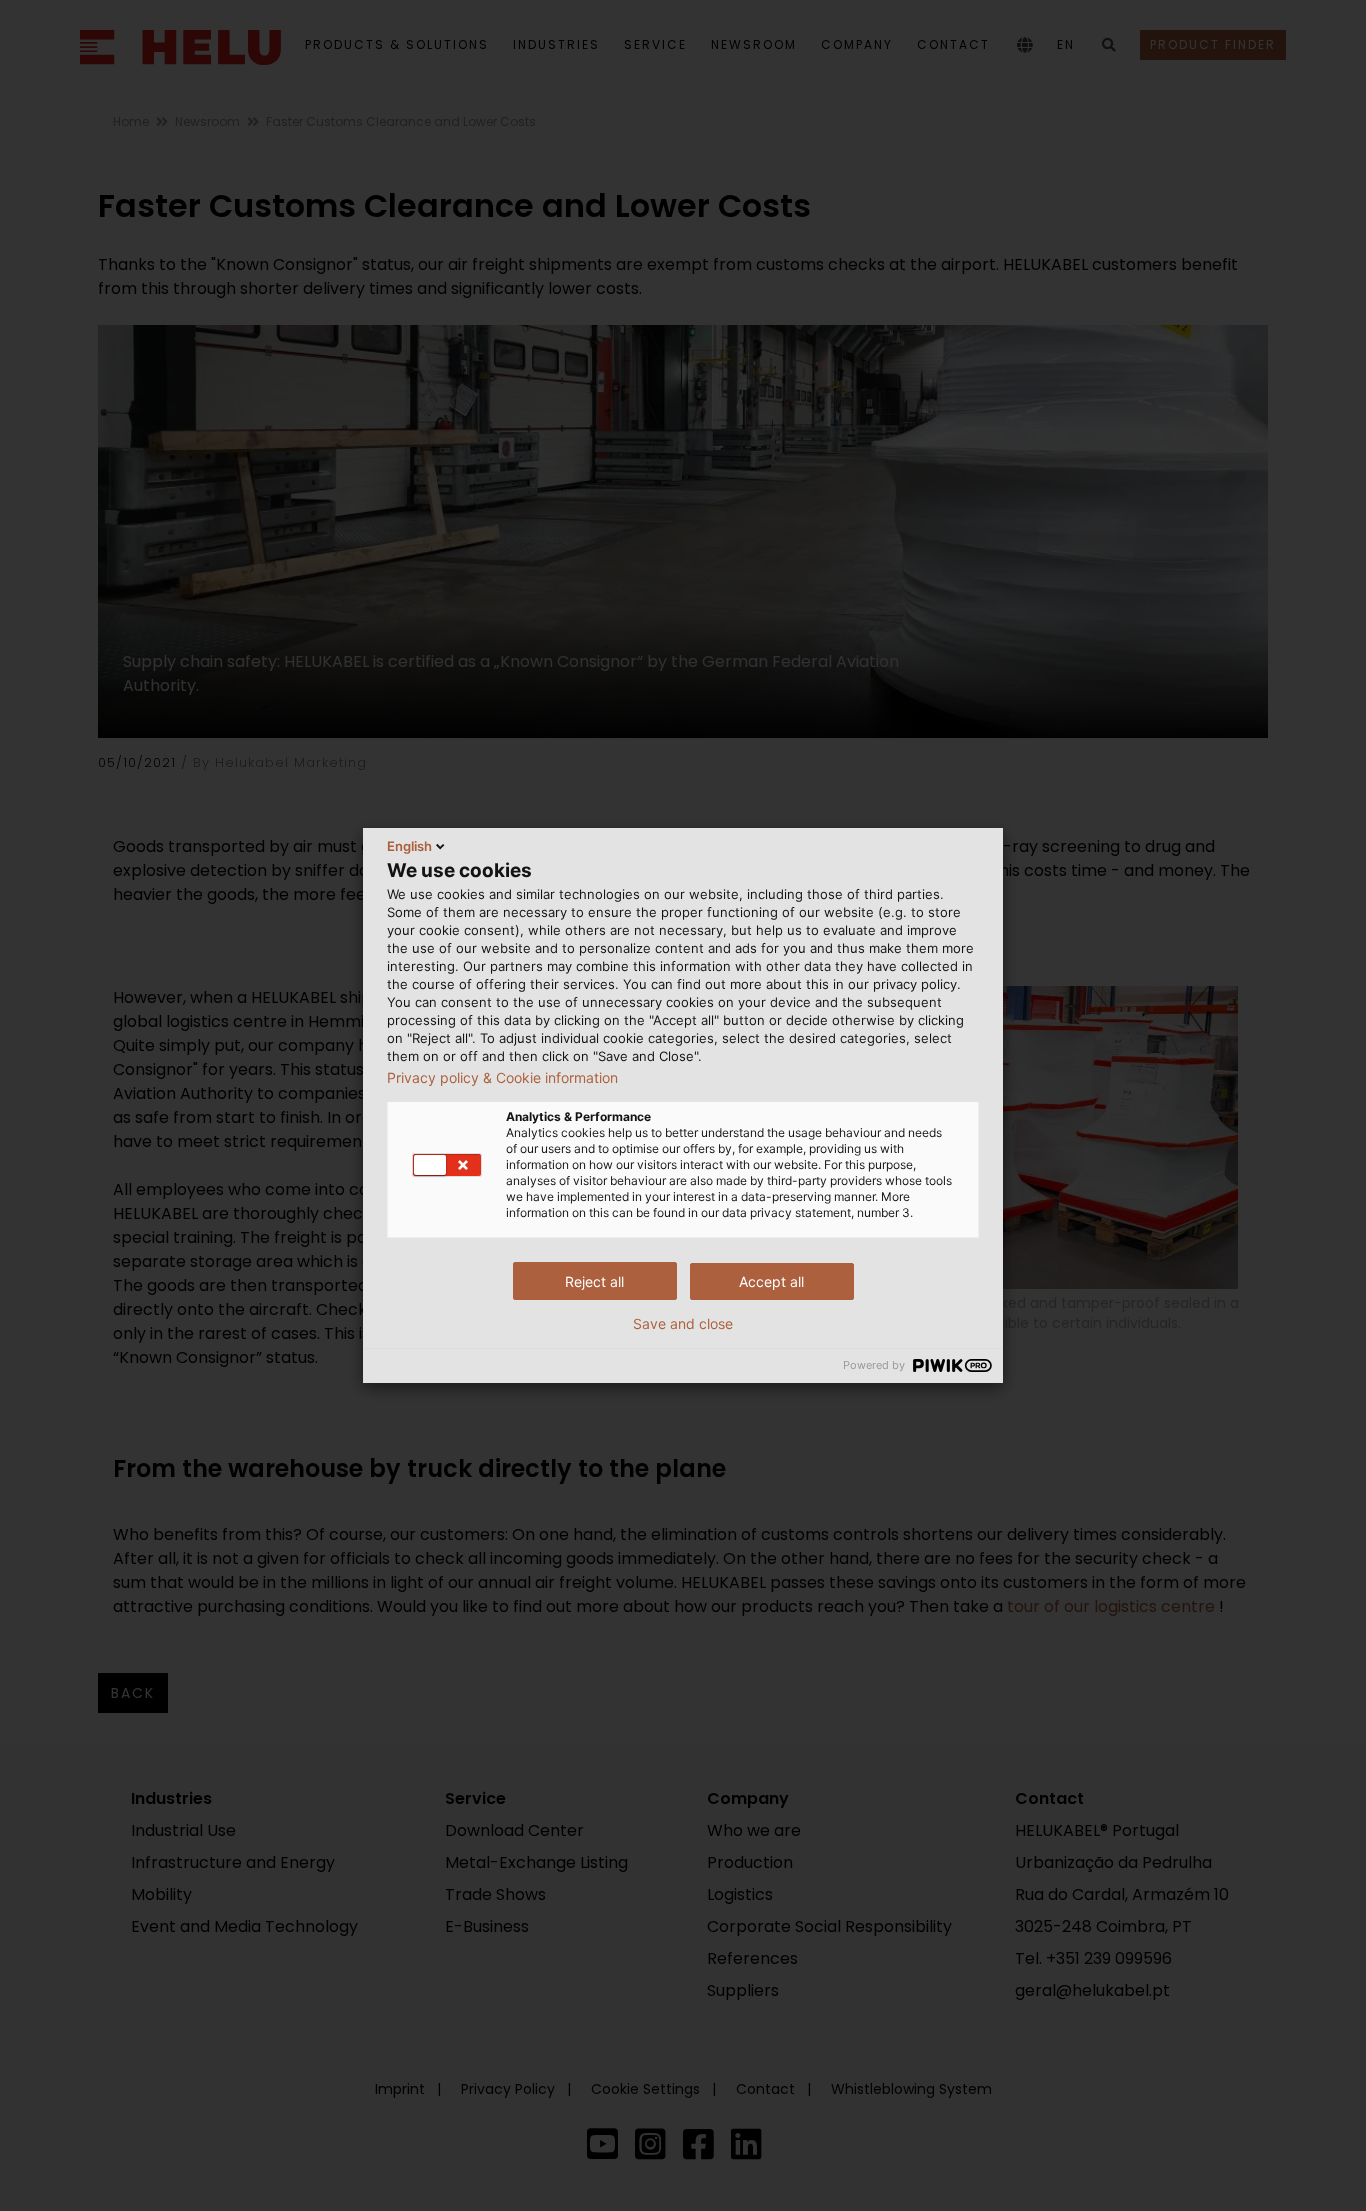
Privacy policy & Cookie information (502, 1078)
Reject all (594, 1281)
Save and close (683, 1324)
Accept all (771, 1281)
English (409, 846)
